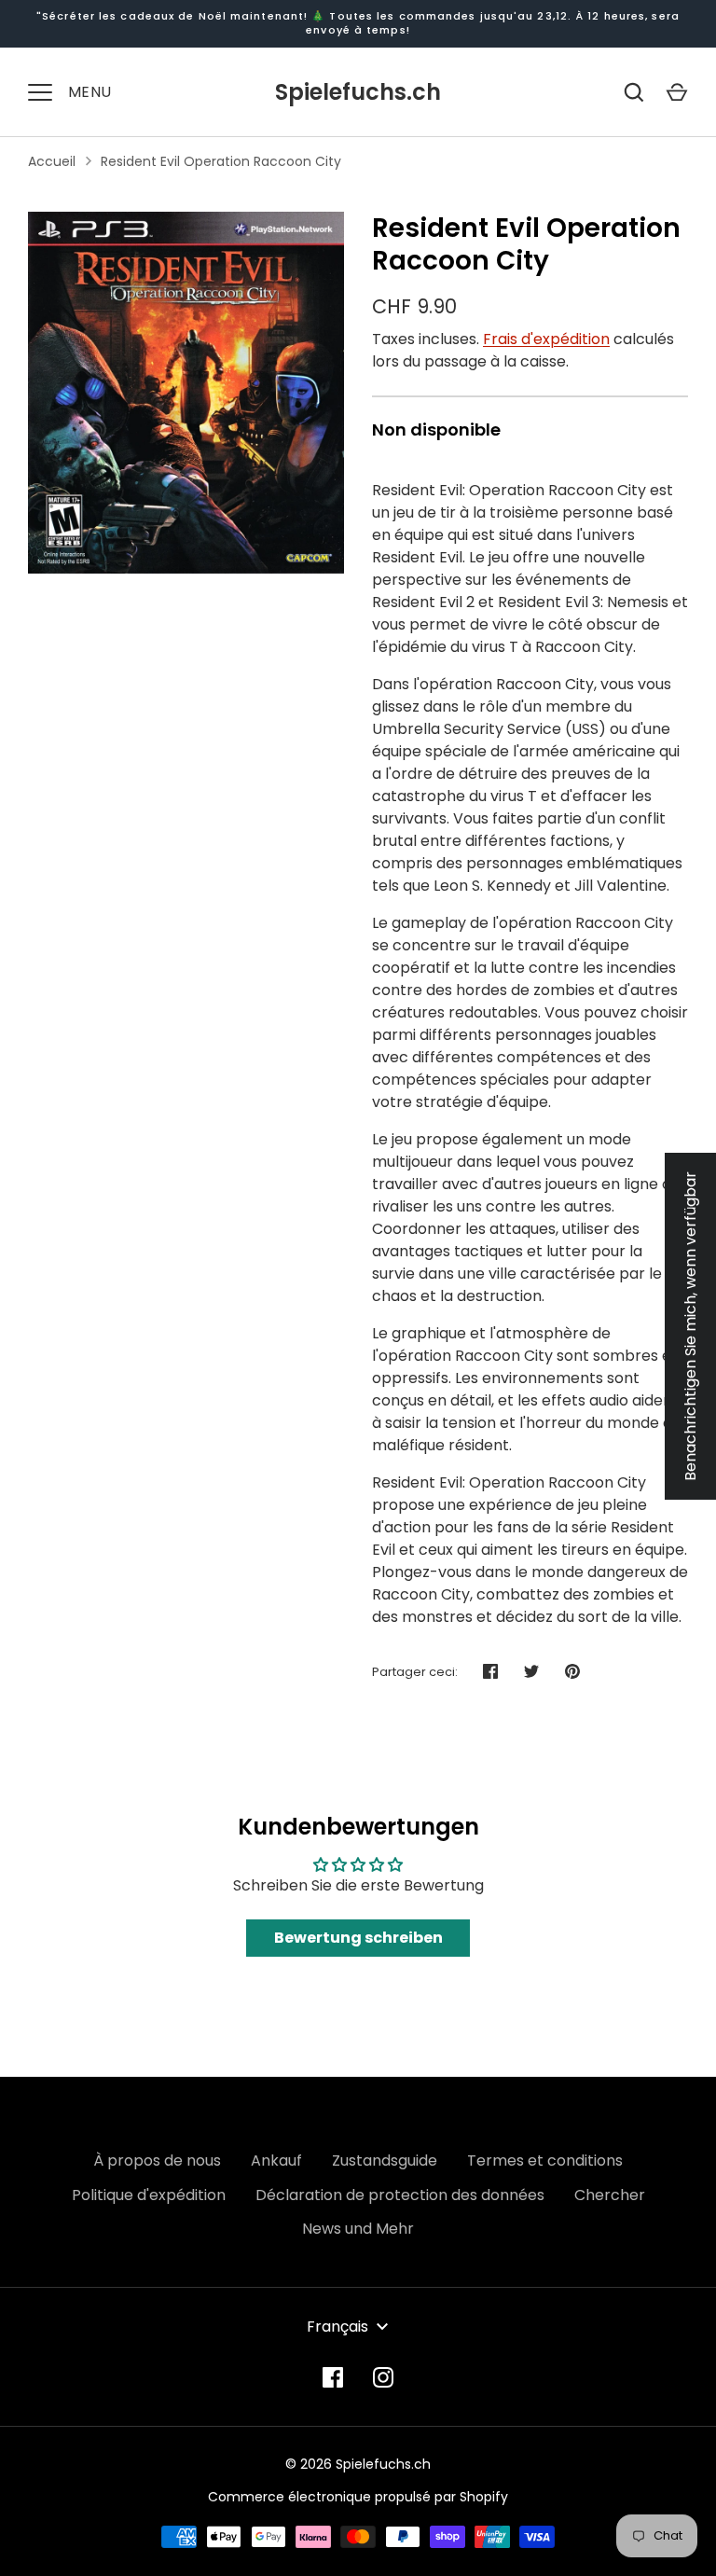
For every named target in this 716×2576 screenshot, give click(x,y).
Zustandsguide (385, 2161)
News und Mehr (358, 2229)
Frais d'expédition (546, 339)
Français (337, 2327)
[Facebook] (333, 2377)
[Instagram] (383, 2377)
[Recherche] (634, 92)
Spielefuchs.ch (358, 92)
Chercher (610, 2195)
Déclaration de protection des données (400, 2195)
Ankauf (276, 2161)
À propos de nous (157, 2161)
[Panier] (677, 92)
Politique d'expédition (149, 2195)
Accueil (52, 161)
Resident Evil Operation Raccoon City (221, 161)
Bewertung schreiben (358, 1938)
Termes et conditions (545, 2161)
